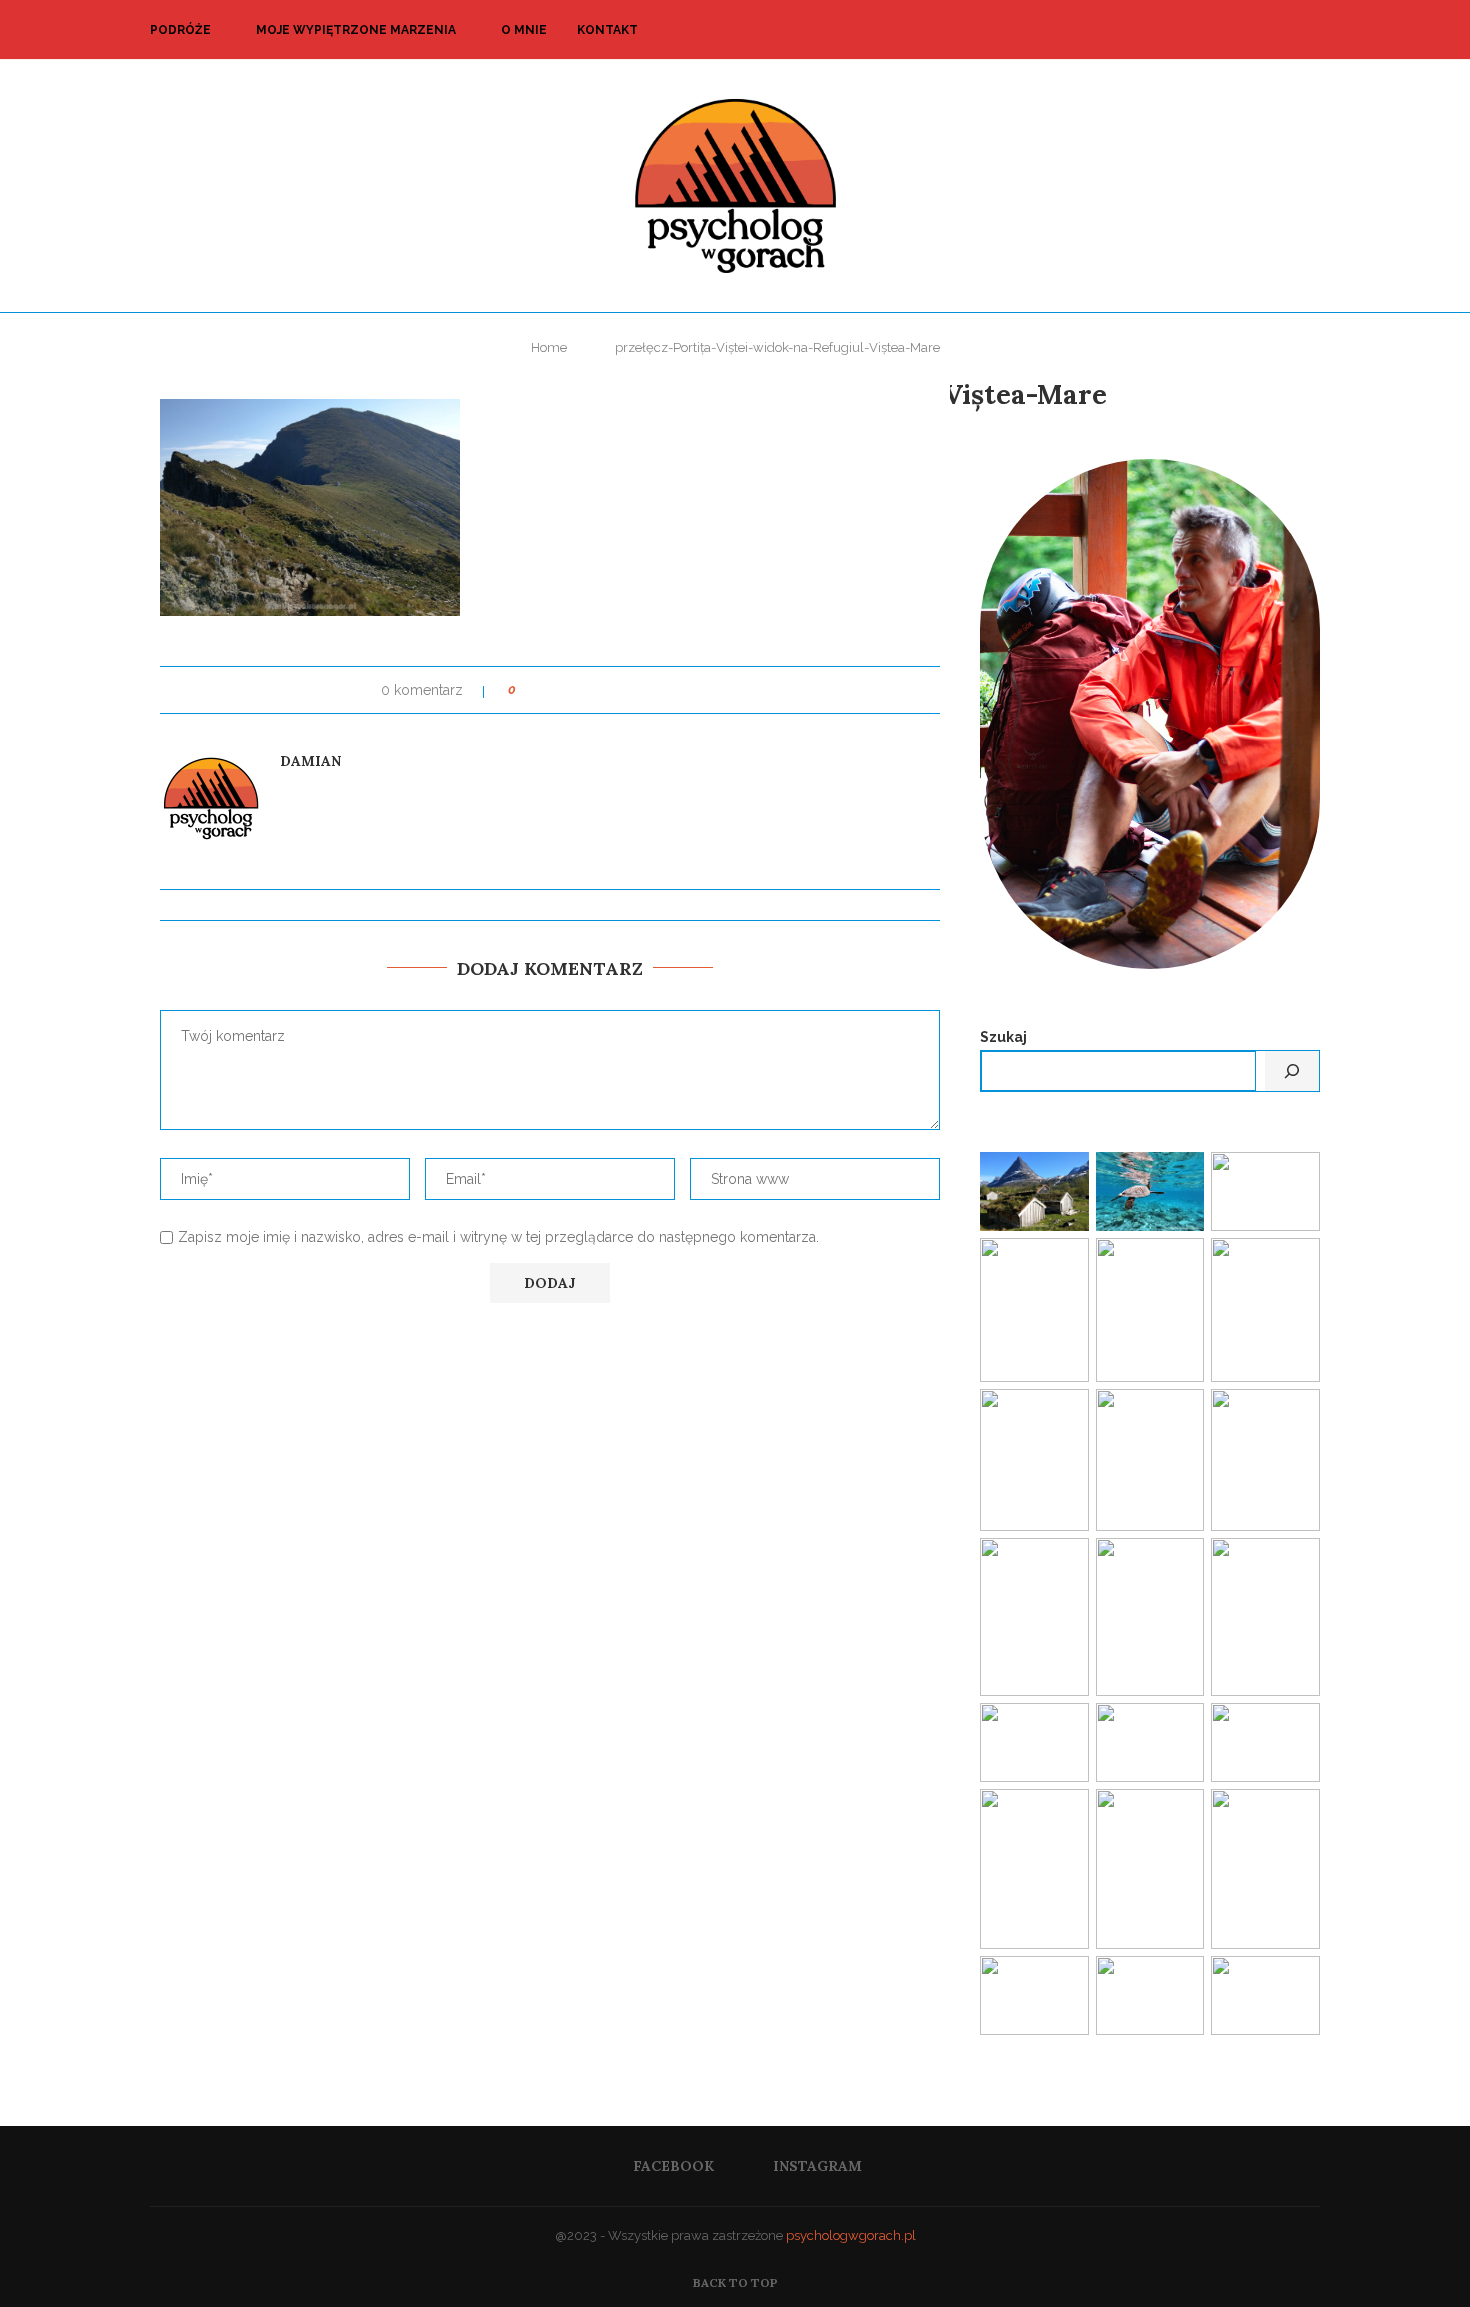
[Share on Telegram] (701, 690)
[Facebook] (1260, 30)
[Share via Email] (720, 690)
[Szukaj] (1292, 1071)
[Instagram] (1281, 30)
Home (549, 347)
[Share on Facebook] (549, 690)
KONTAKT (607, 30)
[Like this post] (526, 690)
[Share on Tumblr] (625, 690)
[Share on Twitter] (568, 690)
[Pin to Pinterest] (587, 690)
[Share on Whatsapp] (682, 690)
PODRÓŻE (180, 30)
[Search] (1310, 30)
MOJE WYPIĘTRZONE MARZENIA (356, 30)
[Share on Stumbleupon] (663, 690)
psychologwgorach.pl (851, 2235)
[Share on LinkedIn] (606, 690)
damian (310, 761)
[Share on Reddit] (644, 690)
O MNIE (524, 30)
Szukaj (1003, 1037)
